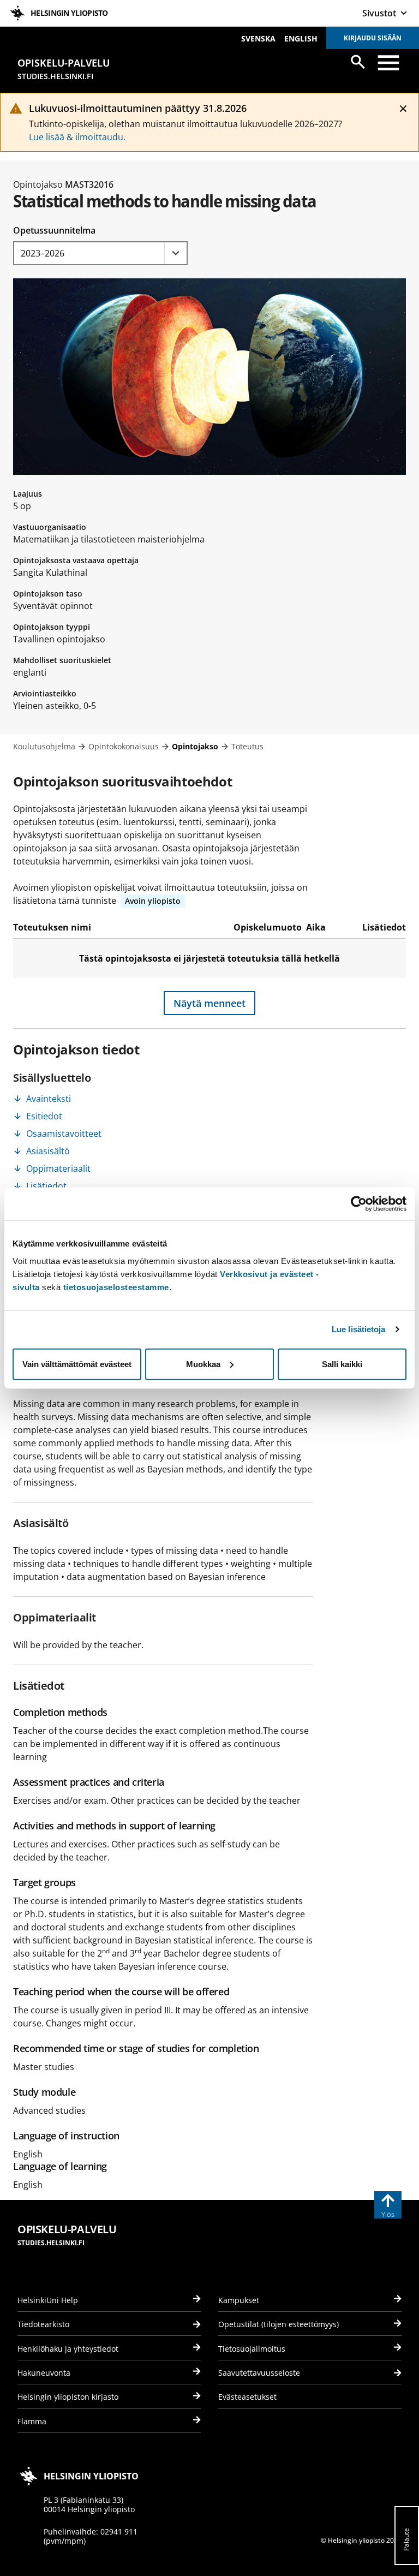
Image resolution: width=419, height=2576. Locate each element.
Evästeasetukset (247, 2397)
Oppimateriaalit (58, 1168)
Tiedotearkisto (43, 2324)
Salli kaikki (342, 1364)
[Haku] (358, 62)
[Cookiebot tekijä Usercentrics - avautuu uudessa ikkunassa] (359, 1204)
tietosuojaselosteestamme (116, 1287)
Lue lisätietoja (359, 1329)
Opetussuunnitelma (54, 230)
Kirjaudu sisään (373, 38)
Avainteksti (49, 1099)
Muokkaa (203, 1364)
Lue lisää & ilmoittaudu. (77, 137)
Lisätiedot (46, 1186)
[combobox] (100, 253)
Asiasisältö (48, 1151)
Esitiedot (44, 1116)
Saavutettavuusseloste (259, 2373)
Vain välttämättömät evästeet (77, 1364)
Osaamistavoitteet (64, 1134)
